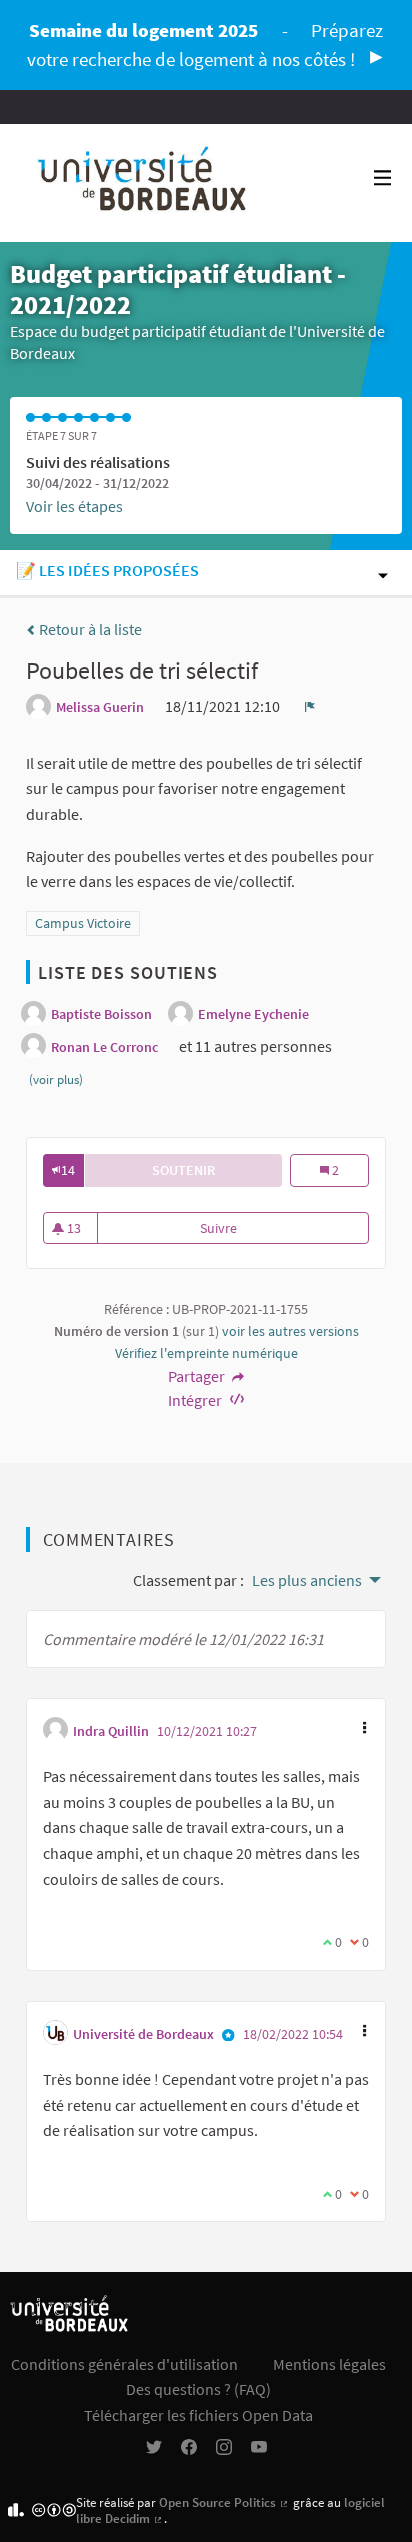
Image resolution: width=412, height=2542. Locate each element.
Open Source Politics (224, 2502)
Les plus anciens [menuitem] (307, 1580)
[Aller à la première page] (143, 183)
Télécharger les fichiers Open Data (198, 2415)
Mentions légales (329, 2364)
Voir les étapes (74, 506)
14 (68, 1170)
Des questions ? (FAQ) (198, 2389)
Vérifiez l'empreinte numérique (206, 1353)
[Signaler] (310, 706)
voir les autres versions (290, 1331)
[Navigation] (383, 178)
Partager (198, 1376)
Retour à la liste (89, 629)
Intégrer (196, 1400)
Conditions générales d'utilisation (124, 2364)
